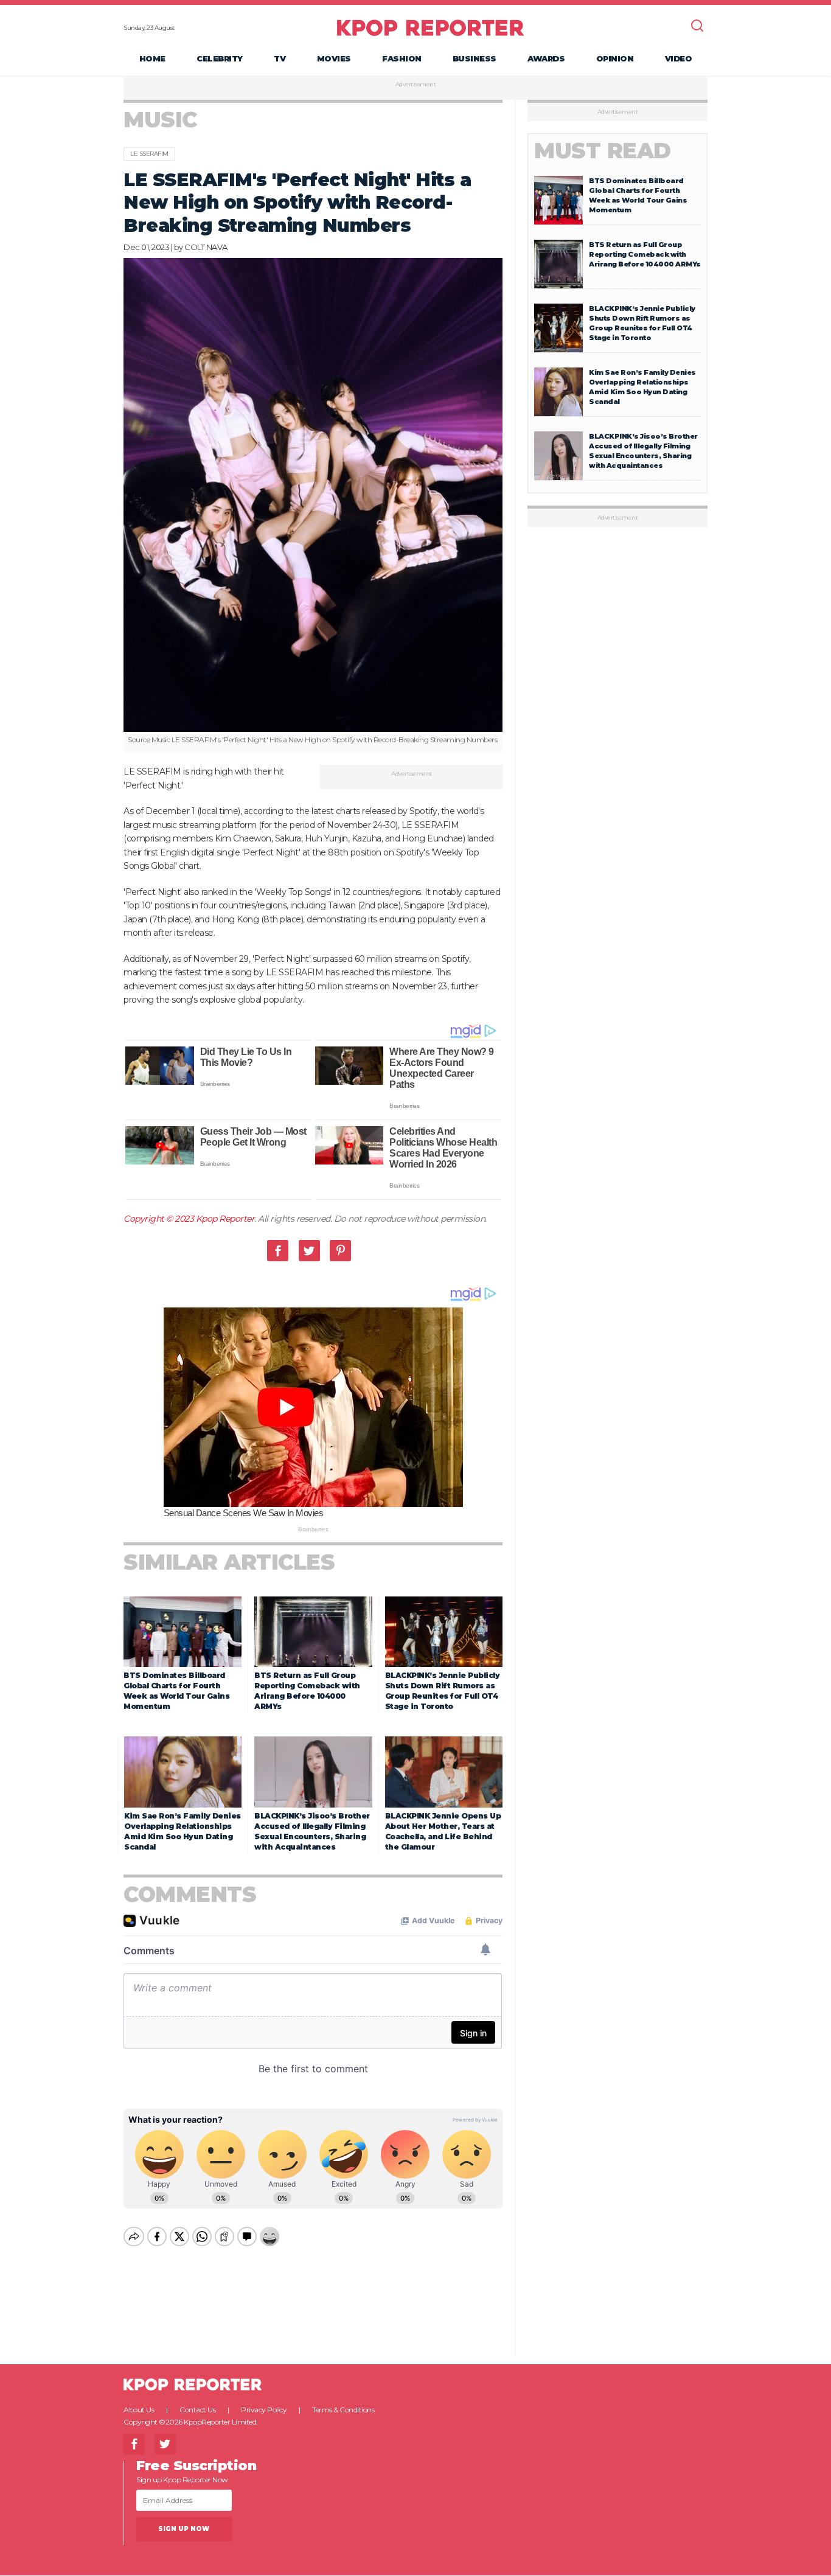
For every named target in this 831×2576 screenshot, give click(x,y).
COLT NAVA (206, 247)
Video (679, 58)
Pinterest (340, 1251)
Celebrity (220, 58)
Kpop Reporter (225, 1219)
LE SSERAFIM (149, 154)
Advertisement (416, 85)
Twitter (309, 1251)
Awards (546, 58)
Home (152, 58)
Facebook (278, 1251)
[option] (313, 506)
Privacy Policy (264, 2410)
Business (475, 58)
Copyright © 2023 (160, 1219)
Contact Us (197, 2410)
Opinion (615, 58)
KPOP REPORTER (430, 27)
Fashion (402, 58)
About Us (139, 2410)
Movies (334, 58)
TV (280, 58)
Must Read (603, 151)
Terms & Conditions (343, 2410)
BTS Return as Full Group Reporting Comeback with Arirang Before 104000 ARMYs (645, 254)
